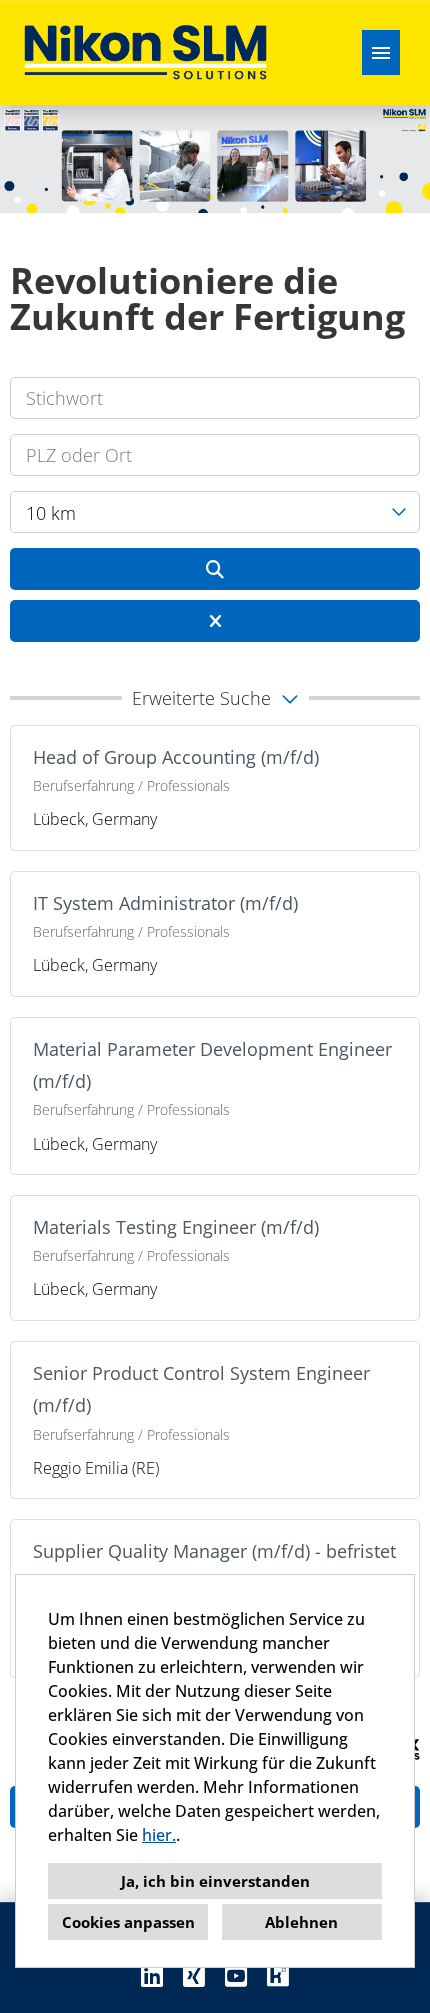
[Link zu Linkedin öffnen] (152, 1975)
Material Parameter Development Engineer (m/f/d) (212, 1065)
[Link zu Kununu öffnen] (278, 1975)
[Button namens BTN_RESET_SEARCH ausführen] (215, 621)
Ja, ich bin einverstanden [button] (215, 1881)
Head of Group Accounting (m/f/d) (176, 757)
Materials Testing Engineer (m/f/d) (176, 1227)
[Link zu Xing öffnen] (194, 1975)
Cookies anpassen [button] (128, 1922)
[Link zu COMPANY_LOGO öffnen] (145, 52)
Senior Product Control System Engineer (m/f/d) (201, 1389)
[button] (215, 698)
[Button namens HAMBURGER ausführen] (381, 52)
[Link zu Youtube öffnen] (236, 1975)
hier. (159, 1835)
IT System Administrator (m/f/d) (165, 903)
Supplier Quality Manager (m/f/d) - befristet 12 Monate (214, 1567)
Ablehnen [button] (301, 1922)
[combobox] (215, 512)
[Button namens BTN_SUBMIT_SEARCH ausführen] (215, 569)
